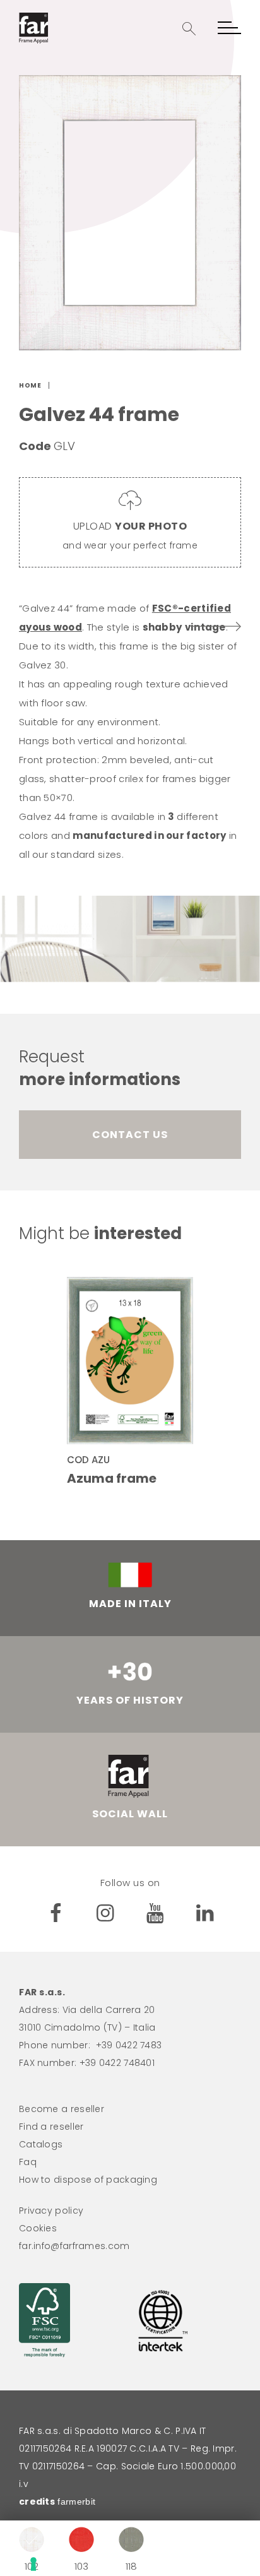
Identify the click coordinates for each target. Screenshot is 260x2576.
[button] (189, 29)
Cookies (38, 2228)
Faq (28, 2162)
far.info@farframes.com (74, 2246)
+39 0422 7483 (129, 2045)
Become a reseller (62, 2109)
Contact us (130, 1135)
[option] (130, 213)
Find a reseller (51, 2127)
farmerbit (76, 2502)
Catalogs (41, 2144)
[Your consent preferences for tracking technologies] (136, 2564)
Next (216, 626)
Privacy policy (51, 2211)
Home (30, 385)
